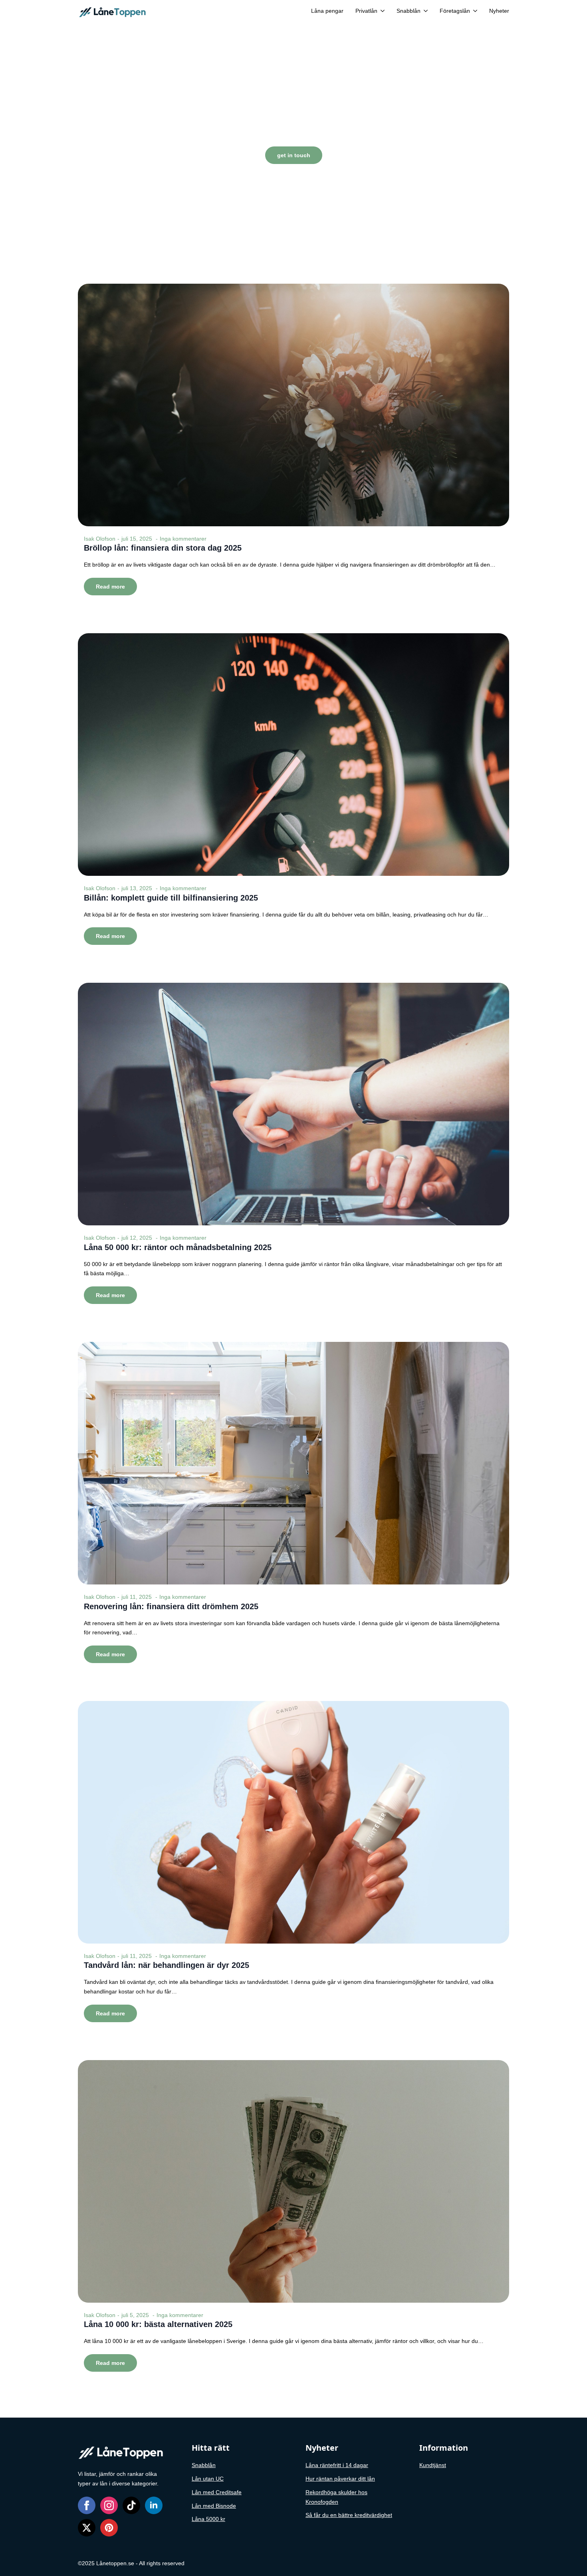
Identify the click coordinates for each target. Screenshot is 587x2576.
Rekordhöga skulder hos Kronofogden (336, 2497)
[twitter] (87, 2528)
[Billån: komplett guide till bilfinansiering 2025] (293, 755)
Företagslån (455, 11)
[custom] (131, 2505)
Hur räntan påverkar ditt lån (340, 2479)
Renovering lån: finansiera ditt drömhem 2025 (171, 1606)
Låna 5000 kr (208, 2519)
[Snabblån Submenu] (424, 11)
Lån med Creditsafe (217, 2492)
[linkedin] (154, 2505)
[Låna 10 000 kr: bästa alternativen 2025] (293, 2181)
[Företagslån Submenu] (474, 11)
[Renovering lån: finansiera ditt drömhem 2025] (293, 1463)
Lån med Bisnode (214, 2506)
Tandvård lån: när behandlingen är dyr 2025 (167, 1965)
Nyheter (499, 11)
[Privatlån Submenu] (381, 11)
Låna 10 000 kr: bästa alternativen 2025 (158, 2324)
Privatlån (366, 11)
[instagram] (109, 2505)
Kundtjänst (433, 2465)
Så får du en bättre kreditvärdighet (349, 2515)
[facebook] (87, 2505)
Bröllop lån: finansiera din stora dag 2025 (163, 548)
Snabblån (409, 11)
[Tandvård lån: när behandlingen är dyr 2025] (293, 1822)
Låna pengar (327, 11)
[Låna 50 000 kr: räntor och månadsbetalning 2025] (293, 1104)
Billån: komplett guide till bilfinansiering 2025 (171, 898)
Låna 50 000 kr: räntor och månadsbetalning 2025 (178, 1247)
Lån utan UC (208, 2479)
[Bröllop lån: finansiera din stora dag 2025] (293, 405)
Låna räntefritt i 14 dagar (337, 2465)
